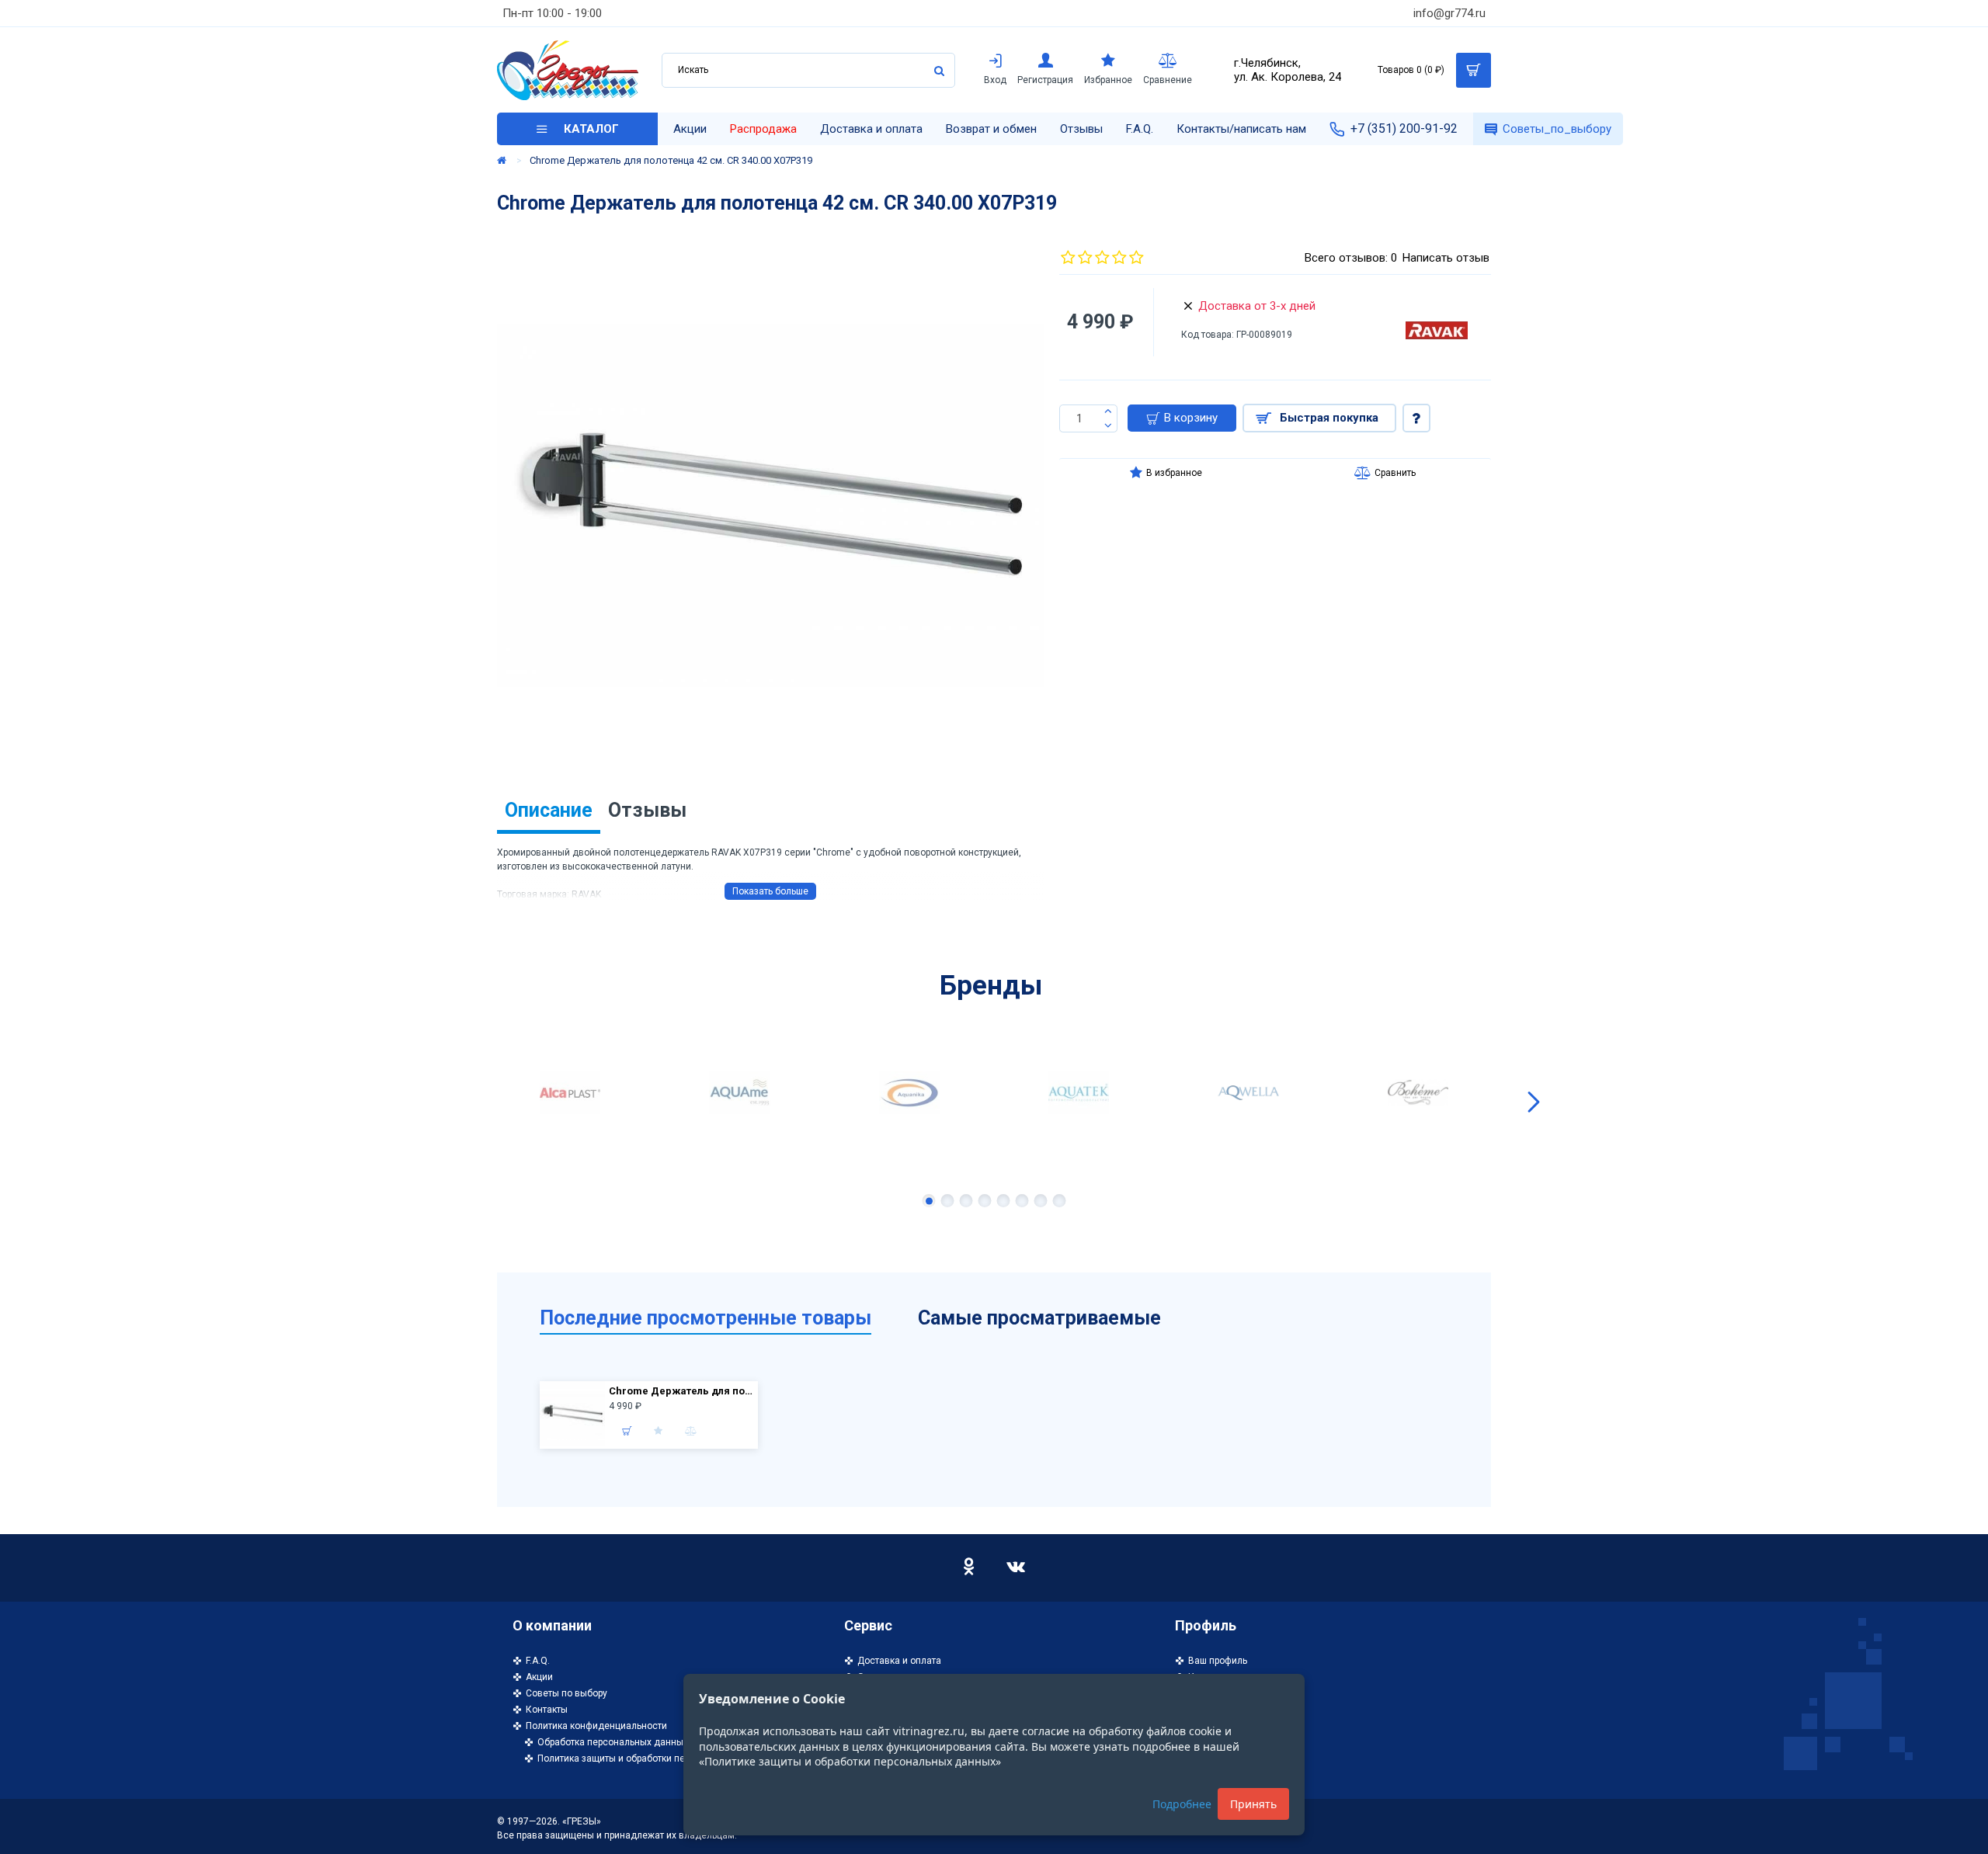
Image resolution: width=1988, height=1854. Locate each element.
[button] (454, 1102)
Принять (1253, 1804)
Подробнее (1182, 1804)
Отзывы (647, 810)
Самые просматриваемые (1039, 1318)
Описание (549, 810)
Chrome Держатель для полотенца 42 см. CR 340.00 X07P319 (681, 1391)
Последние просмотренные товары (706, 1318)
